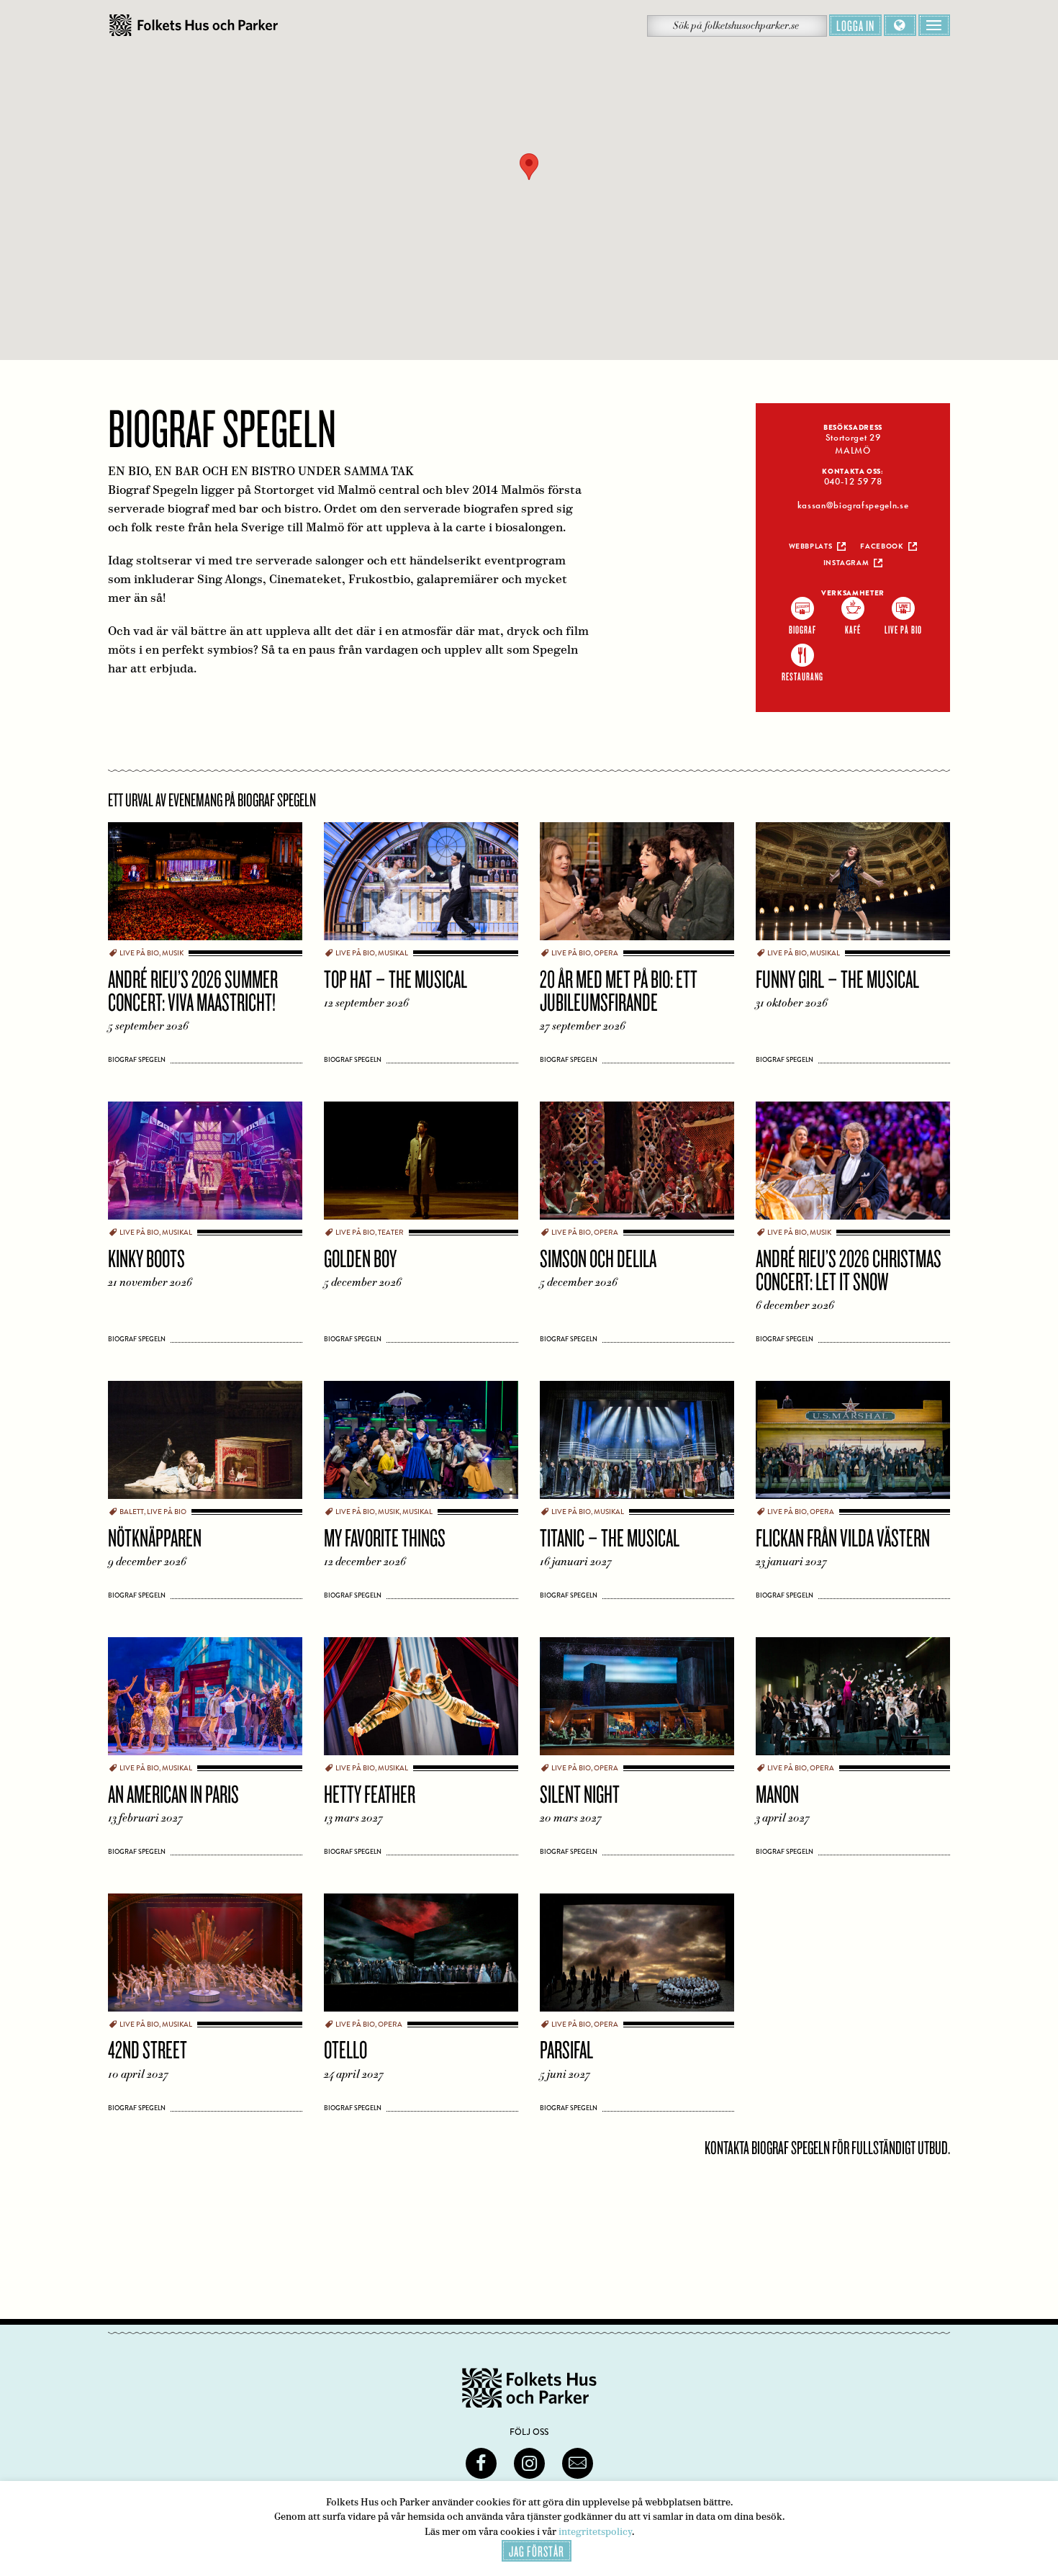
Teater (391, 1233)
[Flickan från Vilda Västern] (853, 1444)
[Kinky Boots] (205, 1164)
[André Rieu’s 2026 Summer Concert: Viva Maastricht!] (205, 885)
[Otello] (421, 1956)
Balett (132, 1512)
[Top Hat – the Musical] (421, 885)
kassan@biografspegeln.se (853, 505)
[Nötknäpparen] (205, 1444)
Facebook (882, 546)
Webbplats (811, 546)
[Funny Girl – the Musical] (853, 885)
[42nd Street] (205, 1956)
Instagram (846, 563)
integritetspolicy (595, 2532)
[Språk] (900, 25)
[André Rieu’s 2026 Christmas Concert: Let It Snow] (853, 1164)
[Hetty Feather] (421, 1700)
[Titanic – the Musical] (637, 1444)
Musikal (393, 953)
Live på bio (139, 953)
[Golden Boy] (421, 1164)
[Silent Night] (637, 1700)
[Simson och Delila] (637, 1164)
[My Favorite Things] (421, 1444)
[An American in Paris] (205, 1700)
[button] (529, 167)
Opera (606, 953)
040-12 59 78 (853, 482)
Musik (173, 953)
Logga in (855, 25)
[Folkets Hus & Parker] (194, 26)
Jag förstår (537, 2551)
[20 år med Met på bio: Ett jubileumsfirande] (637, 885)
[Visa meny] (934, 25)
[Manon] (853, 1700)
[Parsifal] (637, 1956)
